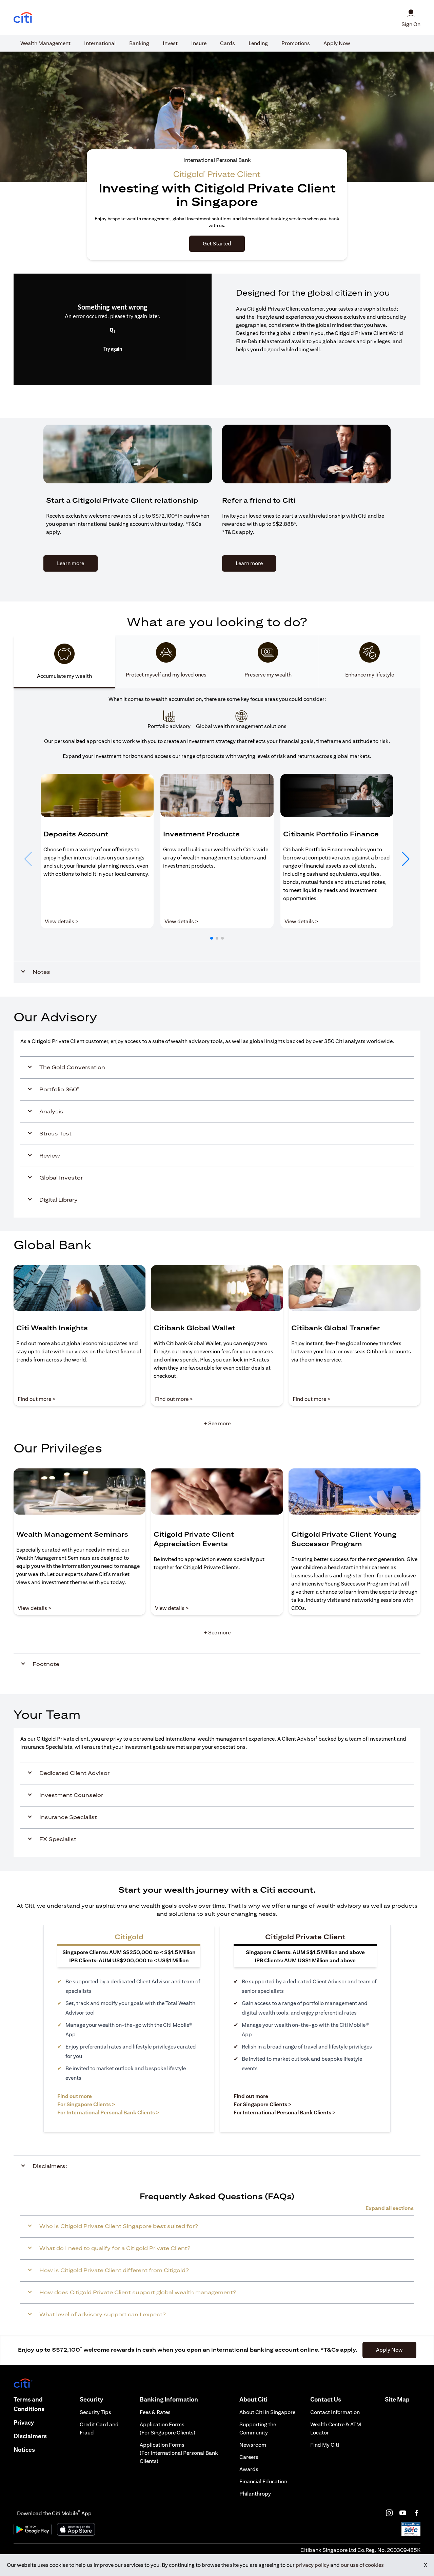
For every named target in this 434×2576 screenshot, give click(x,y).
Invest (170, 43)
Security (91, 2399)
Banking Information (169, 2399)
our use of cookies (362, 2565)
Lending (258, 43)
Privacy (24, 2422)
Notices (24, 2450)
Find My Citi (325, 2445)
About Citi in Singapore (267, 2412)
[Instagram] (389, 2513)
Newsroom (253, 2445)
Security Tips (95, 2412)
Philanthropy (255, 2494)
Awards (249, 2469)
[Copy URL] (113, 331)
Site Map (397, 2399)
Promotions (296, 43)
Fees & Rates (155, 2412)
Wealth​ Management (45, 43)
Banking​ (139, 43)
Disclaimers (30, 2436)
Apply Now (337, 43)
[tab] (45, 43)
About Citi (253, 2399)
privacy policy (312, 2565)
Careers (249, 2457)
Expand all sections (390, 2208)
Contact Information (335, 2412)
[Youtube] (403, 2513)
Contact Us (326, 2399)
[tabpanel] (217, 836)
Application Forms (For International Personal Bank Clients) (179, 2453)
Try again (113, 349)
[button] (212, 938)
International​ (100, 43)
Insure (199, 43)
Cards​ (228, 43)
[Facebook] (416, 2513)
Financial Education (263, 2481)
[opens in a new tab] (23, 18)
